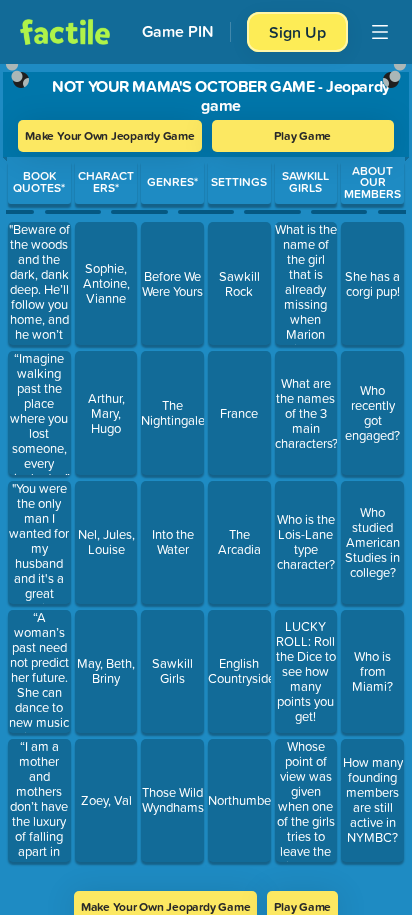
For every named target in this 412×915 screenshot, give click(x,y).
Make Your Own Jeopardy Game (110, 135)
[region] (206, 471)
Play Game (302, 135)
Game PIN (178, 31)
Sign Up (297, 32)
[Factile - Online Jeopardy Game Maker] (65, 32)
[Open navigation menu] (380, 32)
